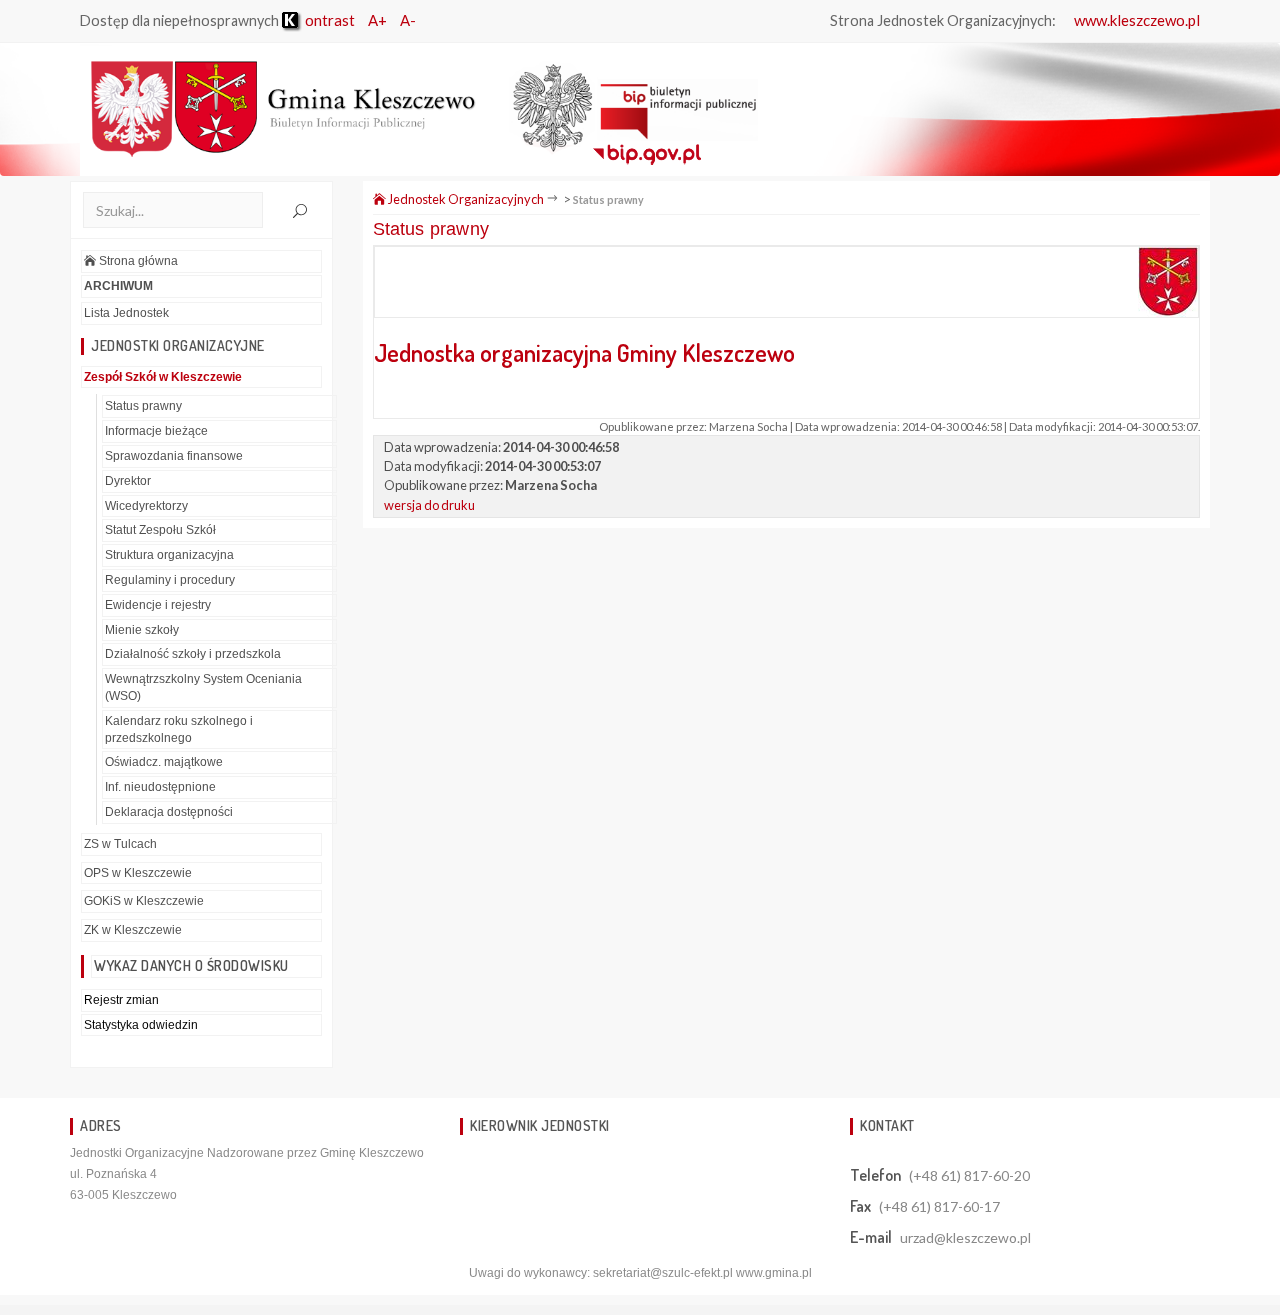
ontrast (328, 20)
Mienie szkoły (142, 630)
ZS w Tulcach (120, 844)
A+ (377, 20)
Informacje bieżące (156, 431)
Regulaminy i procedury (170, 580)
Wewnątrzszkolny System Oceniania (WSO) (203, 687)
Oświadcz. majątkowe (164, 762)
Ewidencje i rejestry (158, 605)
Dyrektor (128, 481)
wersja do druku (429, 505)
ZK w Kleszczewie (133, 930)
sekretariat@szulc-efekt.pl (663, 1273)
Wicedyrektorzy (146, 506)
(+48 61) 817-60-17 (939, 1206)
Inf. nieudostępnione (160, 787)
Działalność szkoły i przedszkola (193, 654)
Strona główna (137, 261)
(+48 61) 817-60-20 (969, 1175)
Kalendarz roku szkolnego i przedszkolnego (179, 729)
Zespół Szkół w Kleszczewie (163, 377)
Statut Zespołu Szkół (160, 530)
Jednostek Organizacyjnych (465, 199)
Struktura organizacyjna (169, 555)
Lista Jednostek (126, 313)
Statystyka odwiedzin (141, 1025)
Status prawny (143, 406)
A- (408, 20)
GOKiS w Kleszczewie (144, 901)
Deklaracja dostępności (169, 812)
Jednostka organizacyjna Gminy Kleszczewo (587, 352)
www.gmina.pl (774, 1273)
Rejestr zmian (121, 1000)
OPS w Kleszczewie (138, 873)
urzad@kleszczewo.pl (965, 1237)
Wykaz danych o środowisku (191, 965)
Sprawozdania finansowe (174, 456)
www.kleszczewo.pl (1137, 20)
